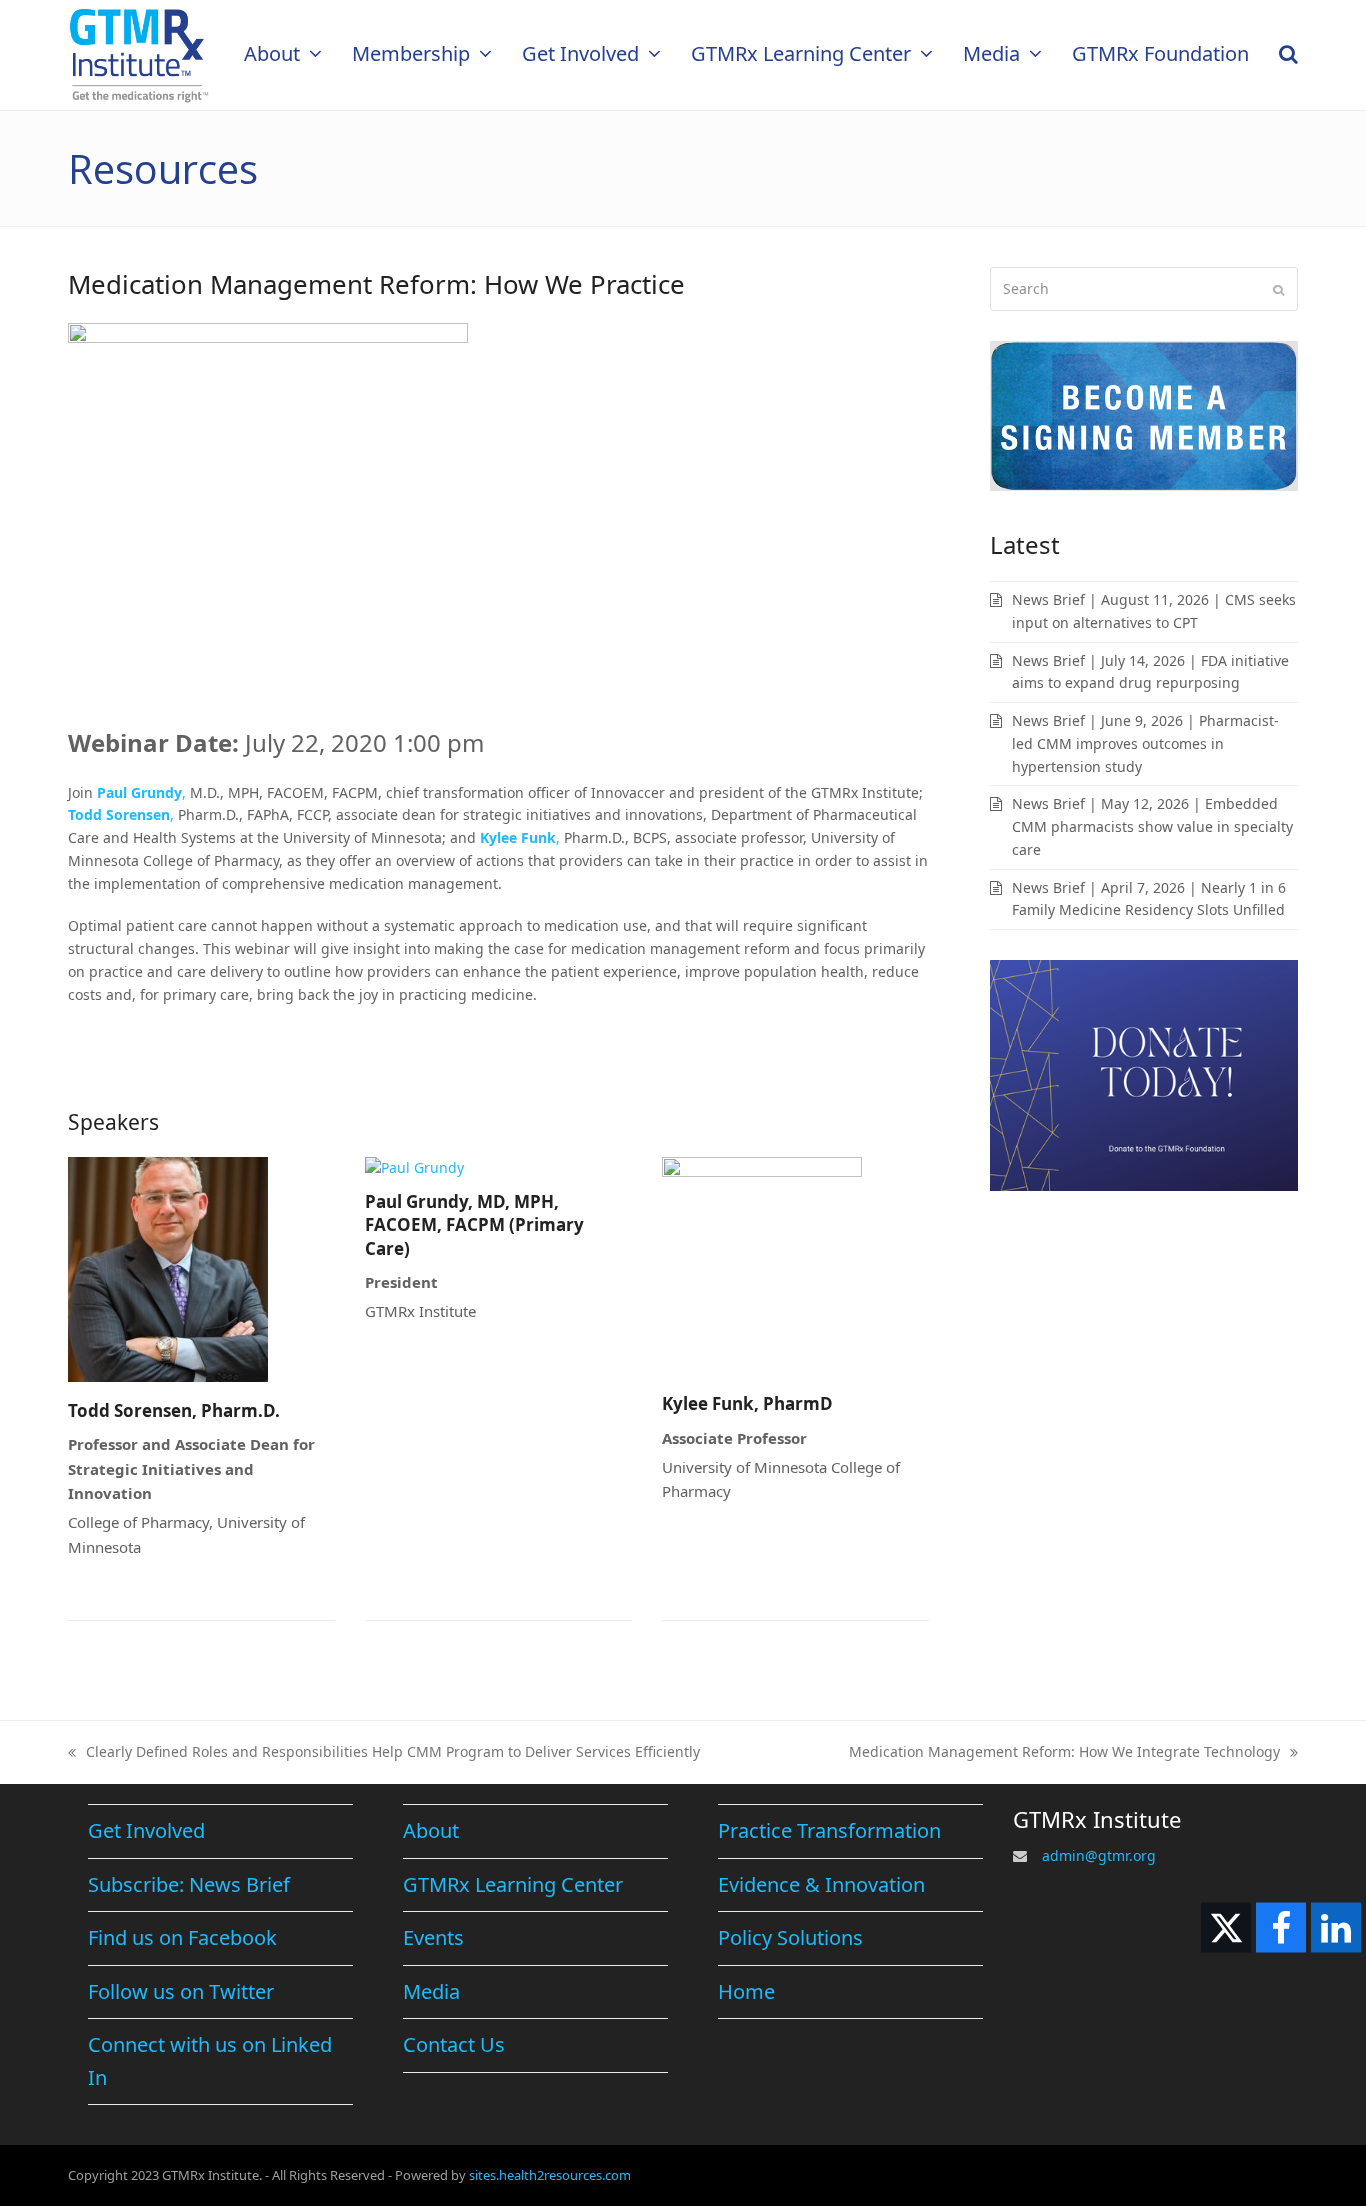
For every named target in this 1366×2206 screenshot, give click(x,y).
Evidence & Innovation (821, 1884)
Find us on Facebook (182, 1937)
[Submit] (1278, 289)
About (431, 1830)
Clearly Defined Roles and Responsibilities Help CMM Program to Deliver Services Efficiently (384, 1753)
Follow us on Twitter (181, 1991)
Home (746, 1991)
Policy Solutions (790, 1937)
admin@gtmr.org (1099, 1855)
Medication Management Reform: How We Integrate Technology (1064, 1753)
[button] (1288, 55)
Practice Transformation (829, 1830)
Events (433, 1937)
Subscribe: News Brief (189, 1884)
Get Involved (146, 1830)
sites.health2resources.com (550, 2175)
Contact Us (454, 2044)
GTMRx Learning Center (513, 1884)
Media (431, 1991)
